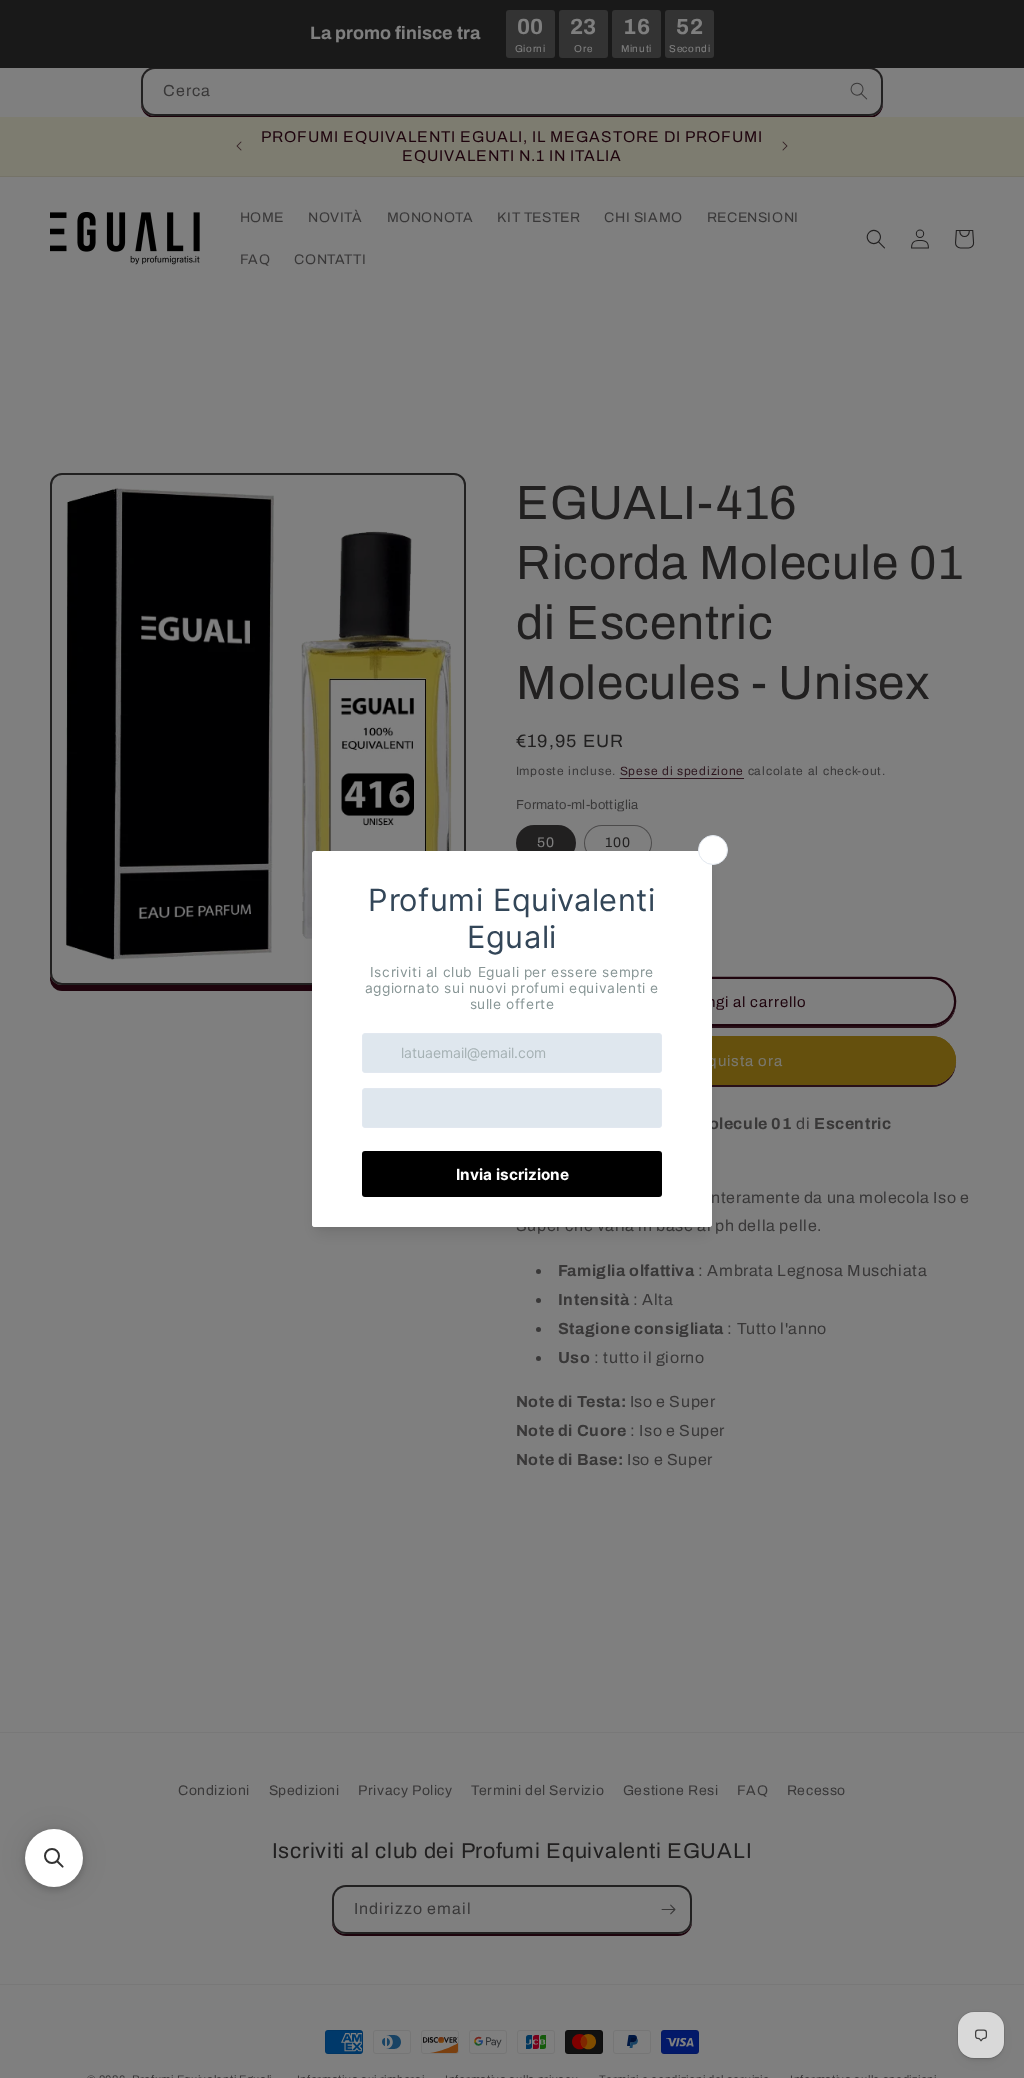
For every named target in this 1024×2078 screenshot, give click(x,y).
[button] (54, 1858)
